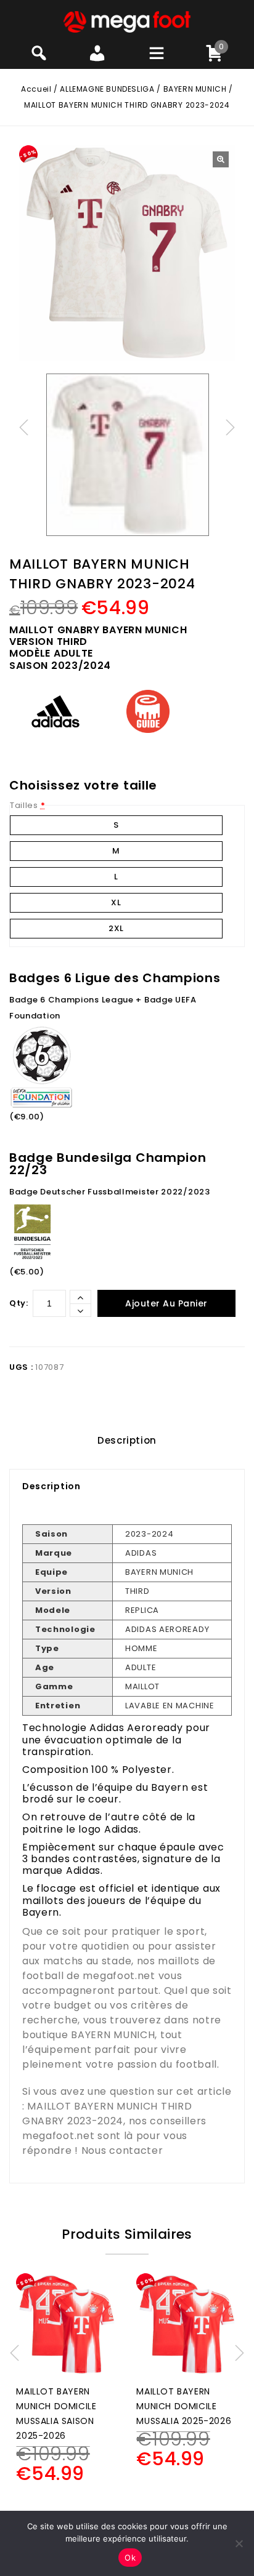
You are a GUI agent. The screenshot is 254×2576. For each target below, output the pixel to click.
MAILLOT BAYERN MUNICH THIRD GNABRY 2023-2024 (107, 2114)
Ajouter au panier (166, 1303)
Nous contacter (122, 2150)
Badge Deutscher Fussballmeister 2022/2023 (110, 1192)
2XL (116, 928)
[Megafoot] (127, 21)
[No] (239, 2543)
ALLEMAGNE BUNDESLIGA (107, 89)
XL (116, 902)
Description (127, 1440)
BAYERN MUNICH (195, 89)
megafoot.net (119, 1976)
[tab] (127, 1441)
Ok (130, 2558)
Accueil (36, 89)
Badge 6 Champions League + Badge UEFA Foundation (103, 1008)
